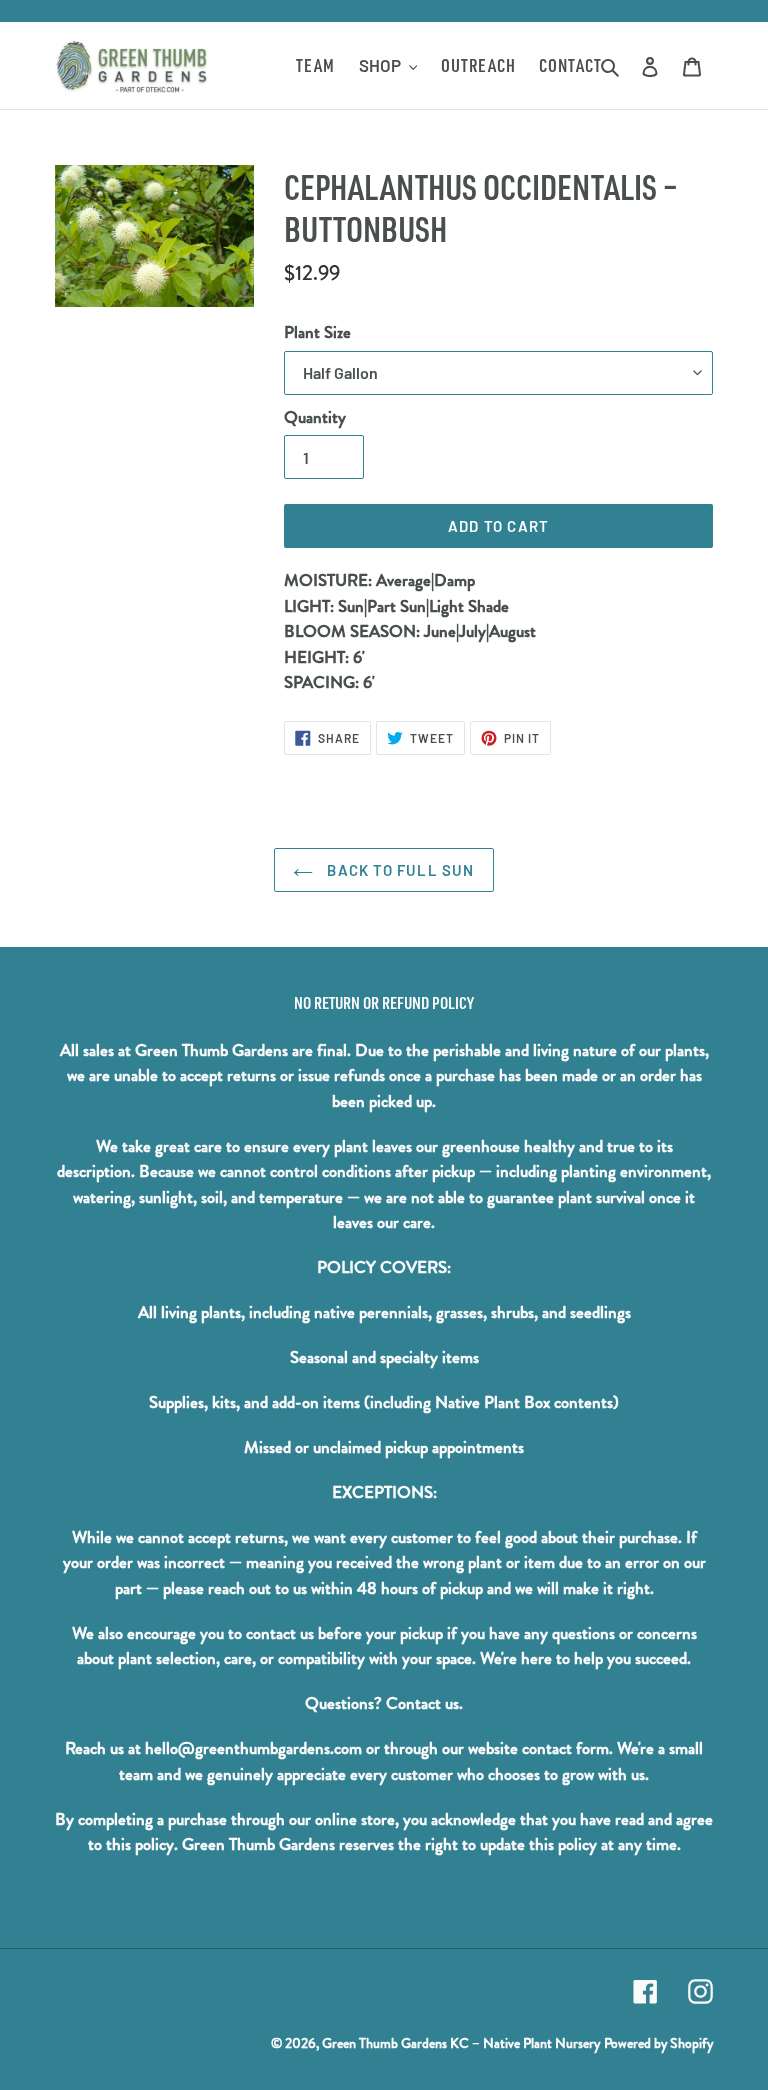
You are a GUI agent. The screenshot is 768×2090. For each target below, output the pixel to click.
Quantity (315, 417)
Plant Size (317, 332)
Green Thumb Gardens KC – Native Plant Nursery (461, 2043)
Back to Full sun (398, 870)
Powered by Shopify (658, 2043)
